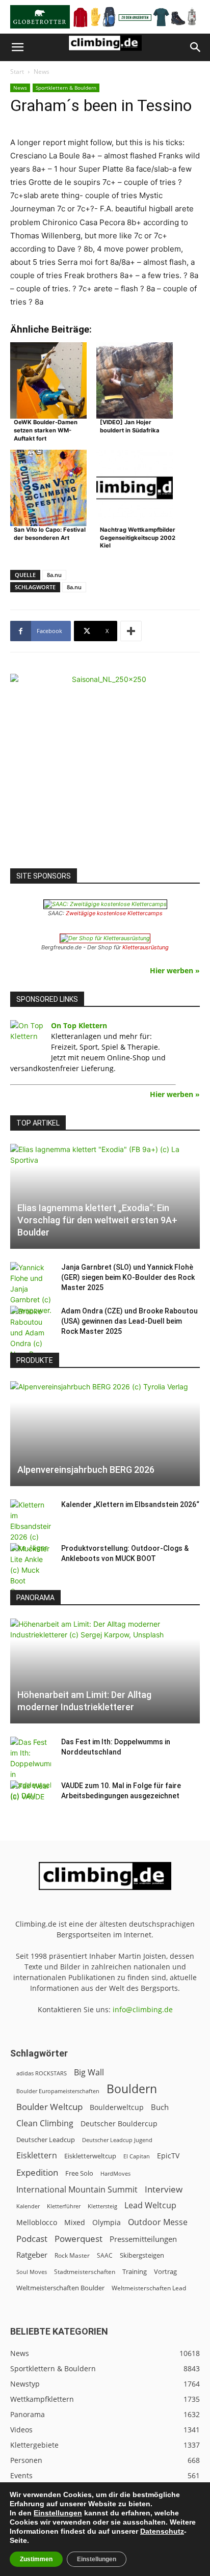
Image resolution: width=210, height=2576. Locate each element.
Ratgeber (32, 2255)
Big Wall (89, 2073)
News (42, 72)
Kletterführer (64, 2206)
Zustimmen (36, 2559)
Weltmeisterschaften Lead (149, 2288)
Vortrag (165, 2271)
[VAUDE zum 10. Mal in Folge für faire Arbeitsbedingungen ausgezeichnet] (31, 1796)
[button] (17, 47)
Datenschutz (162, 2531)
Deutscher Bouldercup (119, 2123)
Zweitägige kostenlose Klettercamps (114, 913)
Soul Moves (32, 2272)
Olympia (107, 2222)
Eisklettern (37, 2156)
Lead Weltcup (150, 2205)
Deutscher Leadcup (46, 2140)
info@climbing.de (143, 2009)
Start (17, 72)
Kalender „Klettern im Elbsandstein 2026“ (130, 1504)
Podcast (32, 2239)
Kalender (28, 2206)
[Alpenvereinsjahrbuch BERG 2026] (105, 1434)
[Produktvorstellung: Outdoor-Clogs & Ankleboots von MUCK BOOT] (31, 1570)
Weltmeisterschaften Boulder (60, 2288)
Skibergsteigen (142, 2255)
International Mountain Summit (77, 2190)
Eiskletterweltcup (90, 2156)
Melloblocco (37, 2222)
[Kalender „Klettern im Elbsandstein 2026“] (31, 1526)
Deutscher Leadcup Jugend (117, 2140)
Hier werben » (175, 970)
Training (135, 2271)
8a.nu (54, 575)
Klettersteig (102, 2206)
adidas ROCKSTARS (42, 2073)
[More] (131, 631)
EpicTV (168, 2156)
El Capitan (137, 2156)
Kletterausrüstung (146, 947)
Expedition (37, 2172)
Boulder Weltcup (49, 2107)
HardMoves (115, 2173)
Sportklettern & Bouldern (66, 88)
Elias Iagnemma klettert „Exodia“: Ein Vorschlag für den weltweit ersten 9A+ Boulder (97, 1220)
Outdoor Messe (158, 2222)
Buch (160, 2107)
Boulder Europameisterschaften (58, 2091)
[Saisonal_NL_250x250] (105, 769)
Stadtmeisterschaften (85, 2272)
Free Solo (79, 2173)
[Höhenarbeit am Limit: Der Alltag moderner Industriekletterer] (105, 1671)
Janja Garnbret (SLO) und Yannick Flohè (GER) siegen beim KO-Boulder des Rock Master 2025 (128, 1277)
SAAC (105, 2255)
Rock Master (72, 2255)
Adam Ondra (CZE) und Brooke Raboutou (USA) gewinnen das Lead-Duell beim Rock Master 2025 (129, 1321)
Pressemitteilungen (143, 2239)
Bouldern (132, 2089)
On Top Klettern (79, 1025)
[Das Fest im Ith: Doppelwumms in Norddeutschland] (31, 1769)
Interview (164, 2189)
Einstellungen (58, 2513)
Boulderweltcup (117, 2107)
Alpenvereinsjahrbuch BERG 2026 (86, 1470)
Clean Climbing (45, 2123)
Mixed (75, 2223)
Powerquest (78, 2239)
